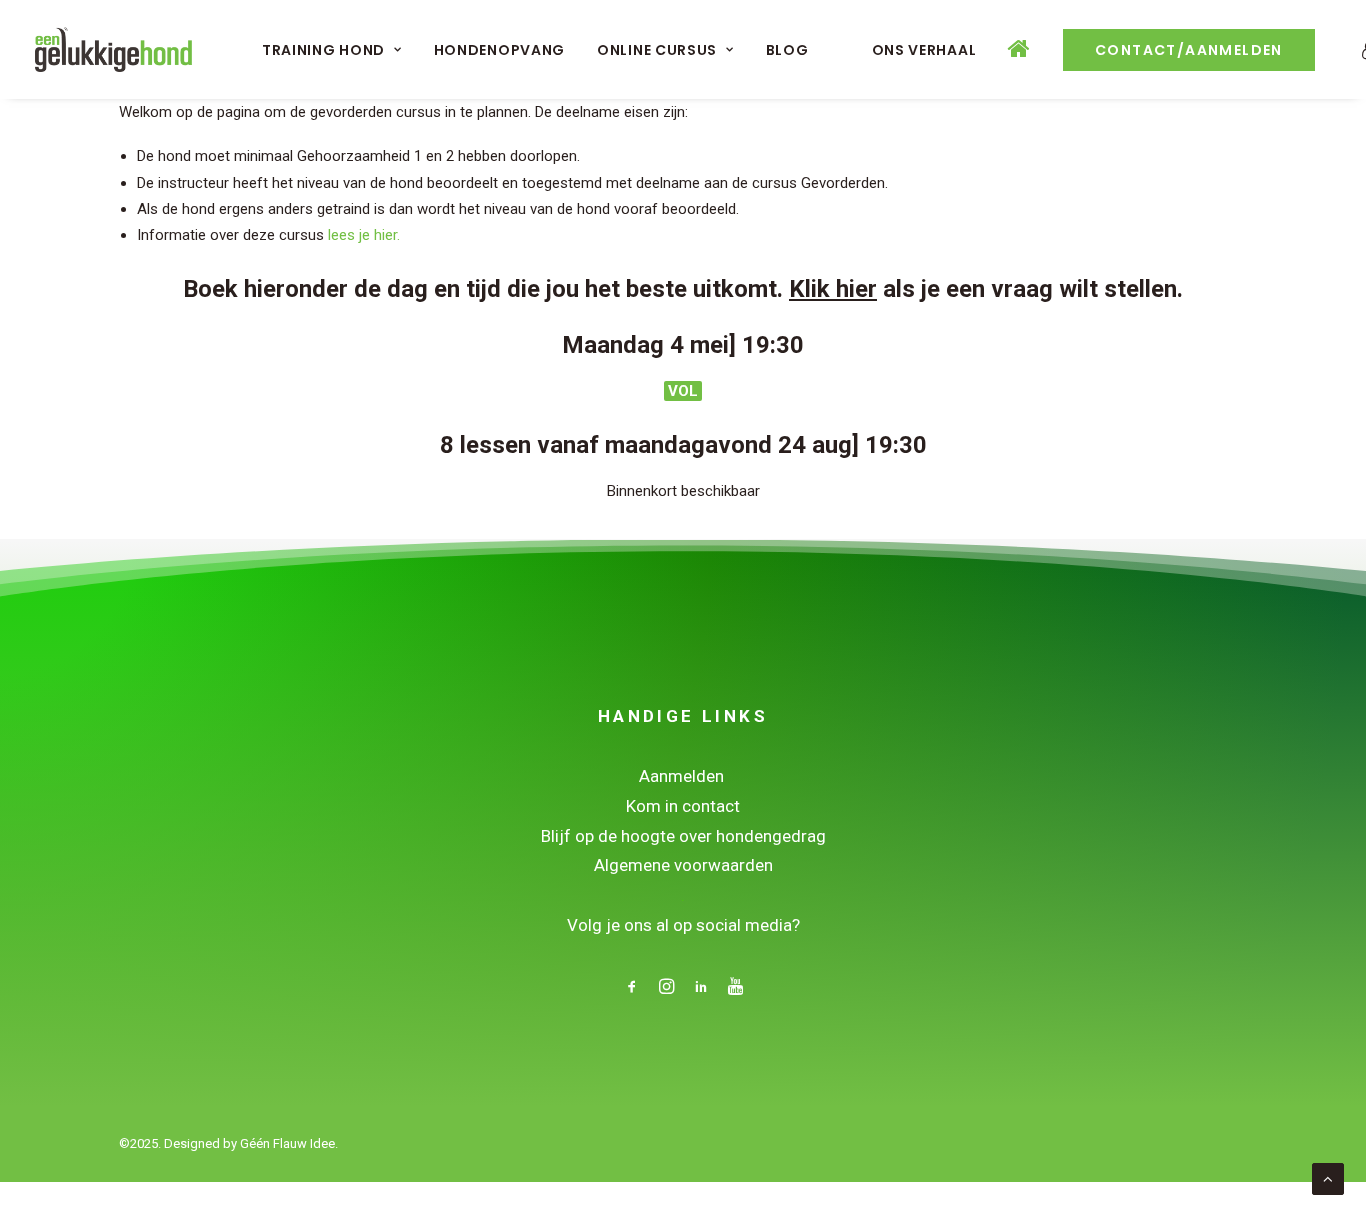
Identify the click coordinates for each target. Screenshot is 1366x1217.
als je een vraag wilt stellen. (986, 289)
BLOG (787, 50)
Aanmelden (683, 776)
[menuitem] (332, 49)
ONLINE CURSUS (657, 50)
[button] (632, 989)
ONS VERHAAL (924, 50)
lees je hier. (364, 235)
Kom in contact (683, 806)
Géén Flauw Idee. (289, 1143)
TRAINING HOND (323, 50)
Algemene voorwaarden (683, 865)
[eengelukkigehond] (113, 49)
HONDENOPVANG (499, 50)
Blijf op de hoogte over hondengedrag (683, 836)
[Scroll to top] (1328, 1178)
